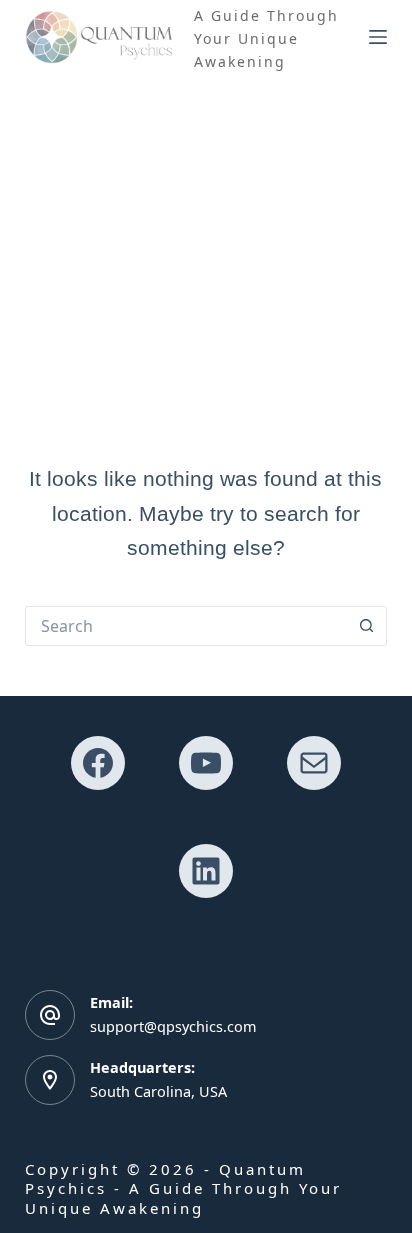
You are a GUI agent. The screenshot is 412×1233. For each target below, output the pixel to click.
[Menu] (378, 37)
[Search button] (367, 626)
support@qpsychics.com (173, 1026)
